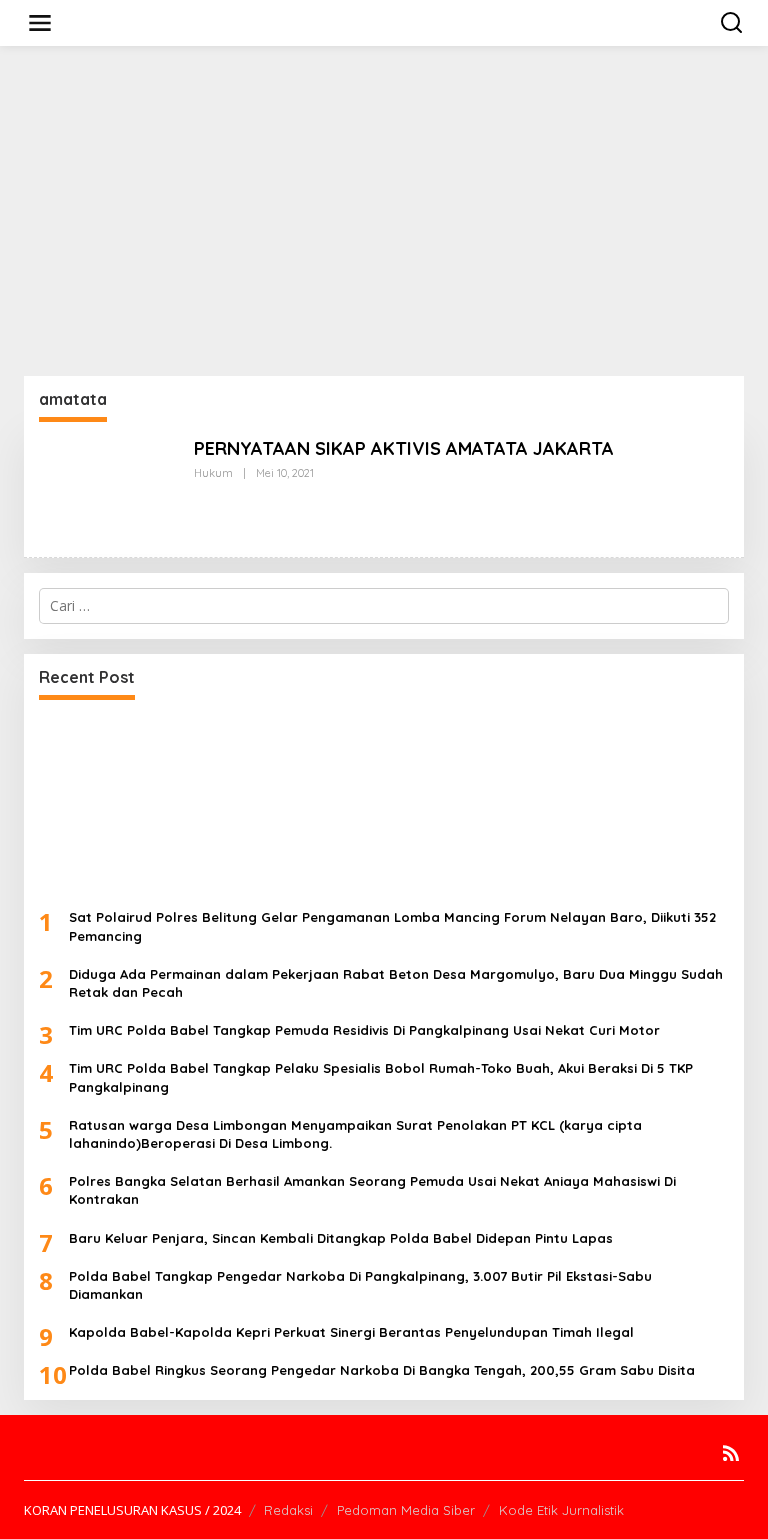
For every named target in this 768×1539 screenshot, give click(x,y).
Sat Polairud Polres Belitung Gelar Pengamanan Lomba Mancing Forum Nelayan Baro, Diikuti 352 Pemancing (392, 926)
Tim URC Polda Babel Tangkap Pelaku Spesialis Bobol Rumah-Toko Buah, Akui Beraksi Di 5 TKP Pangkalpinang (381, 1077)
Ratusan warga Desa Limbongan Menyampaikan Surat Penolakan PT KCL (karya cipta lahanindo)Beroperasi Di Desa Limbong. (355, 1134)
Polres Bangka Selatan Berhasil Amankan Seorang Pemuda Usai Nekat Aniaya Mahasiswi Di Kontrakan (372, 1190)
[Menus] (40, 23)
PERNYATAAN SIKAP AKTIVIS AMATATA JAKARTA (404, 448)
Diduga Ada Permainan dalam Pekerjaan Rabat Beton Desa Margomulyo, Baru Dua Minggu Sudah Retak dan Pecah (396, 983)
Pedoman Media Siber (406, 1510)
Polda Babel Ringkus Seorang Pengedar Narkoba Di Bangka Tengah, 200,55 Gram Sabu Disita (382, 1370)
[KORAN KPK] (388, 21)
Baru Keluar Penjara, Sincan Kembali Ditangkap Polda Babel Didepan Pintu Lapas (341, 1238)
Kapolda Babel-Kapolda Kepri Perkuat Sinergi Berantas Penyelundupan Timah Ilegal (351, 1332)
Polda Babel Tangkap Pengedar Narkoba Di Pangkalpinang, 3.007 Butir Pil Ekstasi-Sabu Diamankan (360, 1285)
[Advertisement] (384, 211)
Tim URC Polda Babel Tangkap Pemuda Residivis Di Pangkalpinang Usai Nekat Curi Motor (364, 1030)
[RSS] (731, 1453)
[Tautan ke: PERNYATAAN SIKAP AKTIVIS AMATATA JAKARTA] (109, 487)
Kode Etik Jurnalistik (561, 1510)
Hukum (213, 473)
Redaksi (288, 1510)
